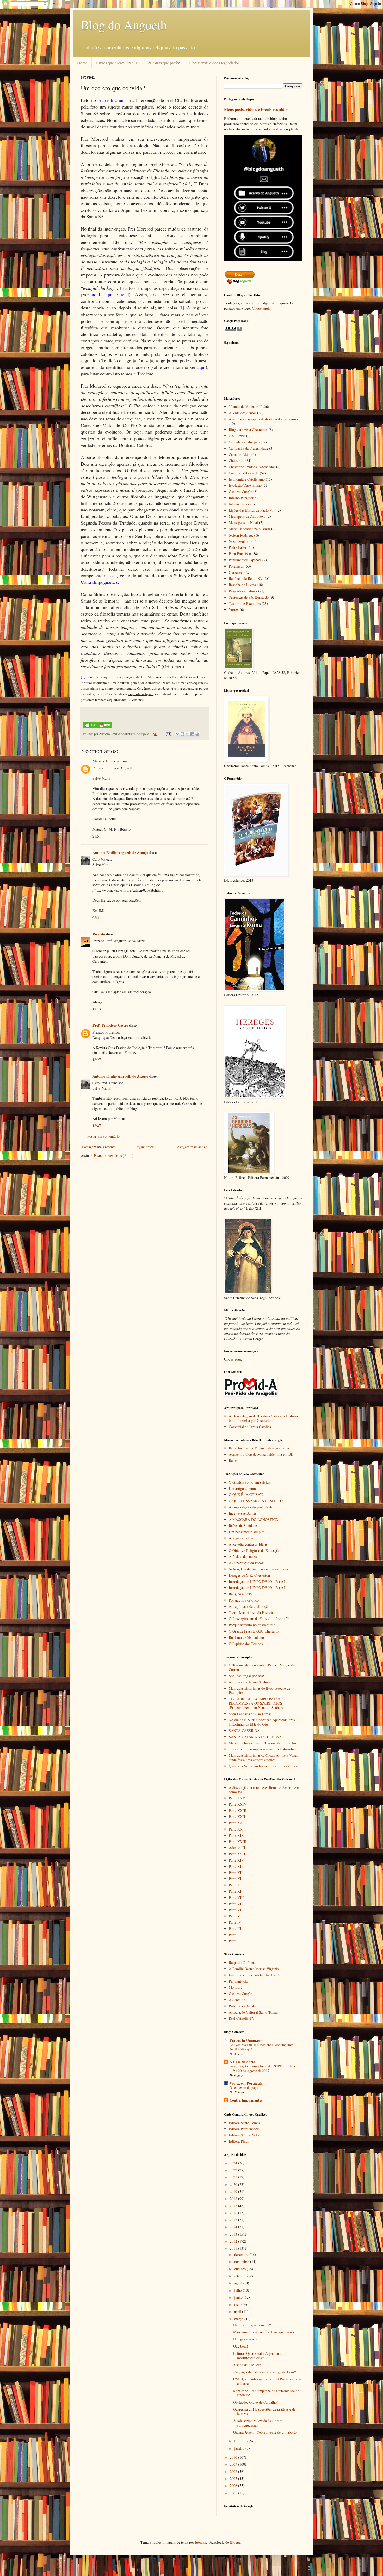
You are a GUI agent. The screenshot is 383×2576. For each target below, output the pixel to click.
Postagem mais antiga (191, 1147)
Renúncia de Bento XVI (246, 578)
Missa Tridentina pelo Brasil (249, 529)
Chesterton (237, 461)
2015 (234, 2220)
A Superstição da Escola (247, 1563)
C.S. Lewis (237, 436)
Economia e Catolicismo (247, 479)
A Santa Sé (237, 2000)
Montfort (235, 1987)
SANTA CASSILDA (244, 1731)
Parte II (234, 1935)
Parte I (234, 1941)
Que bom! (241, 2346)
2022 (234, 2170)
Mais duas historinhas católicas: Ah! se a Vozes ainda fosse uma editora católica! (263, 1758)
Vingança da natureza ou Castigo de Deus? (264, 2372)
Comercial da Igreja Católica (250, 1427)
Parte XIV (236, 1860)
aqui (238, 1359)
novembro (242, 2262)
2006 (234, 2486)
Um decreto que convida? (252, 2325)
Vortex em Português (246, 2083)
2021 (234, 2177)
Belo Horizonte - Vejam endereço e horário (261, 1448)
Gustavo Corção (240, 492)
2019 (234, 2191)
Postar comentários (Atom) (114, 1156)
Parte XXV (237, 1798)
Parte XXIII (238, 1811)
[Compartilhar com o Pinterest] (197, 734)
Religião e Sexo (240, 1594)
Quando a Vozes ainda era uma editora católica (263, 1766)
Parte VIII (236, 1897)
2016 (234, 2213)
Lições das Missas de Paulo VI (251, 510)
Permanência (238, 1981)
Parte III (235, 1928)
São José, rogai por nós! (246, 1676)
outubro (240, 2269)
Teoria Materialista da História (251, 1613)
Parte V (234, 1916)
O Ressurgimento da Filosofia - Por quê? (259, 1619)
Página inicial (146, 1147)
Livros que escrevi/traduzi (117, 63)
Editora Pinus (239, 2141)
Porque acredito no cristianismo (252, 1625)
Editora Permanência (244, 2129)
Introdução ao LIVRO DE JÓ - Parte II (258, 1588)
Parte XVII (237, 1854)
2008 (234, 2472)
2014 (234, 2227)
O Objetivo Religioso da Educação (254, 1551)
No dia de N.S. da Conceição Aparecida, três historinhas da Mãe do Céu (262, 1722)
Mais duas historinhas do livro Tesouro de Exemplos (260, 1690)
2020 (234, 2184)
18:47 (97, 1126)
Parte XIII (236, 1866)
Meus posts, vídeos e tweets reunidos (256, 109)
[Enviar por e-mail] (177, 734)
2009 (234, 2464)
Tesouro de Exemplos (245, 603)
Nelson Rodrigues (242, 535)
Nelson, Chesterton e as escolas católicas (258, 1569)
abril (238, 2311)
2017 (234, 2206)
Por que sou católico (244, 1600)
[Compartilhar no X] (187, 734)
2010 (234, 2457)
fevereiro (241, 2441)
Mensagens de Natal (243, 523)
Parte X (234, 1885)
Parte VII (236, 1904)
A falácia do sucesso (244, 1557)
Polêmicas (236, 566)
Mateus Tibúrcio (106, 761)
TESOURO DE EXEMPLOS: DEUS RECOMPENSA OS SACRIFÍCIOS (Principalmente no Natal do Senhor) (256, 1703)
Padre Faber (238, 547)
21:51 (97, 836)
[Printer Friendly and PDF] (97, 727)
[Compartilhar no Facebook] (192, 734)
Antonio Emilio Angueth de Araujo (120, 853)
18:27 (97, 1060)
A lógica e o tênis (242, 1538)
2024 (234, 2163)
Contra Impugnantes (246, 2100)
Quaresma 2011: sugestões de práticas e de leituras (264, 2411)
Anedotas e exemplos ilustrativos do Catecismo (263, 419)
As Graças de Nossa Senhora (250, 1682)
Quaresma (236, 572)
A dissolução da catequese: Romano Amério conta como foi (265, 1790)
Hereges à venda (245, 2339)
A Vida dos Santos (242, 413)
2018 (234, 2198)
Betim (233, 1461)
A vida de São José (247, 2365)
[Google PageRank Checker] (233, 330)
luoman (201, 2542)
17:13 (97, 1009)
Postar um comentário (103, 1136)
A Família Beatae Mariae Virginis (254, 1969)
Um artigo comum (242, 1488)
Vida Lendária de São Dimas (250, 1714)
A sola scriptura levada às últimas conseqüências (258, 2423)
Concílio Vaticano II (244, 473)
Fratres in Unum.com (247, 2040)
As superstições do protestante (251, 1507)
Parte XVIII (238, 1842)
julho (239, 2290)
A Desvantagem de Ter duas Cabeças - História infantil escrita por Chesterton (263, 1418)
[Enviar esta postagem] (168, 734)
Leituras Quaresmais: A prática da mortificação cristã (258, 2356)
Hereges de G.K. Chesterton (249, 1575)
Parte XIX (236, 1835)
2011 (234, 2248)
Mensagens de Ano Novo (247, 516)
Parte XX (236, 1829)
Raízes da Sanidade (243, 1525)
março (239, 2319)
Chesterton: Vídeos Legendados (252, 467)
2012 (234, 2241)
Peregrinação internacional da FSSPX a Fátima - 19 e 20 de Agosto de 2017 (262, 2068)
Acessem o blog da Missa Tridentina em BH (261, 1454)
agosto (239, 2283)
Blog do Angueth (124, 25)
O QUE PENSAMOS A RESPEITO (256, 1501)
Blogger (236, 2542)
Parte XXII (237, 1817)
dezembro (242, 2255)
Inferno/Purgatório (243, 498)
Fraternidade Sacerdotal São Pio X (254, 1975)
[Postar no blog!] (182, 734)
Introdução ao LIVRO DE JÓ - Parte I (257, 1582)
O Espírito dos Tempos (246, 1644)
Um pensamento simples (247, 1532)
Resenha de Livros (242, 585)
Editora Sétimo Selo (244, 2135)
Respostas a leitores (243, 591)
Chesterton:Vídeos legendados (214, 63)
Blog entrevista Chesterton (248, 429)
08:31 (97, 917)
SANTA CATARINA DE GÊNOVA (255, 1737)
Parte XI (235, 1879)
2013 (234, 2234)
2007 (234, 2479)
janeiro (240, 2448)
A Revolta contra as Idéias (248, 1544)
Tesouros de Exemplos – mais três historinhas (262, 1749)
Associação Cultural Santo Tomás (253, 2012)
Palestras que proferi (164, 63)
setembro (241, 2276)
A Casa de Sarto (242, 2062)
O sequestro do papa (244, 2087)
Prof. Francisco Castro (110, 1025)
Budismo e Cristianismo (246, 1637)
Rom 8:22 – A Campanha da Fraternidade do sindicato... (266, 2393)
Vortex (234, 609)
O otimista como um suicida (249, 1482)
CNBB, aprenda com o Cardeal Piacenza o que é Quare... (267, 2381)
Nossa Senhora (240, 541)
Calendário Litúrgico (244, 442)
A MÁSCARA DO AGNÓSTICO (254, 1519)
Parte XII (236, 1873)
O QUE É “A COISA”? (246, 1494)
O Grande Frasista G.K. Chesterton (255, 1631)
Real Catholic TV (242, 2018)
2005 (234, 2493)
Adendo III (237, 1848)
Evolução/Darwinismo (245, 485)
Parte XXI (236, 1823)
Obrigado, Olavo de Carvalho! (256, 2402)
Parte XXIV (238, 1804)
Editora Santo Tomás (244, 2123)
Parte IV (235, 1922)
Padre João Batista (242, 2006)
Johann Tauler (239, 504)
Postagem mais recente (99, 1147)
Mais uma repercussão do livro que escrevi (264, 2332)
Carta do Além (240, 455)
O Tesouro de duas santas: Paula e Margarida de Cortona (264, 1667)
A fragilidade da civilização (249, 1606)
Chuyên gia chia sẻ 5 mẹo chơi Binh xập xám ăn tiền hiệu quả (261, 2047)
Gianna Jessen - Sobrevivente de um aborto (265, 2432)
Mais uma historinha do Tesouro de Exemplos (262, 1743)
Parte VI (235, 1910)
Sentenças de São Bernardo (249, 597)
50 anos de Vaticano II (245, 407)
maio (238, 2304)
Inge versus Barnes (243, 1513)
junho (239, 2297)
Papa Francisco (240, 554)
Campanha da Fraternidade (248, 448)
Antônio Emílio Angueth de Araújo (120, 1076)
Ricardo (99, 934)
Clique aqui (260, 308)
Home (82, 63)
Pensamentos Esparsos (245, 560)
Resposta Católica (242, 1962)
